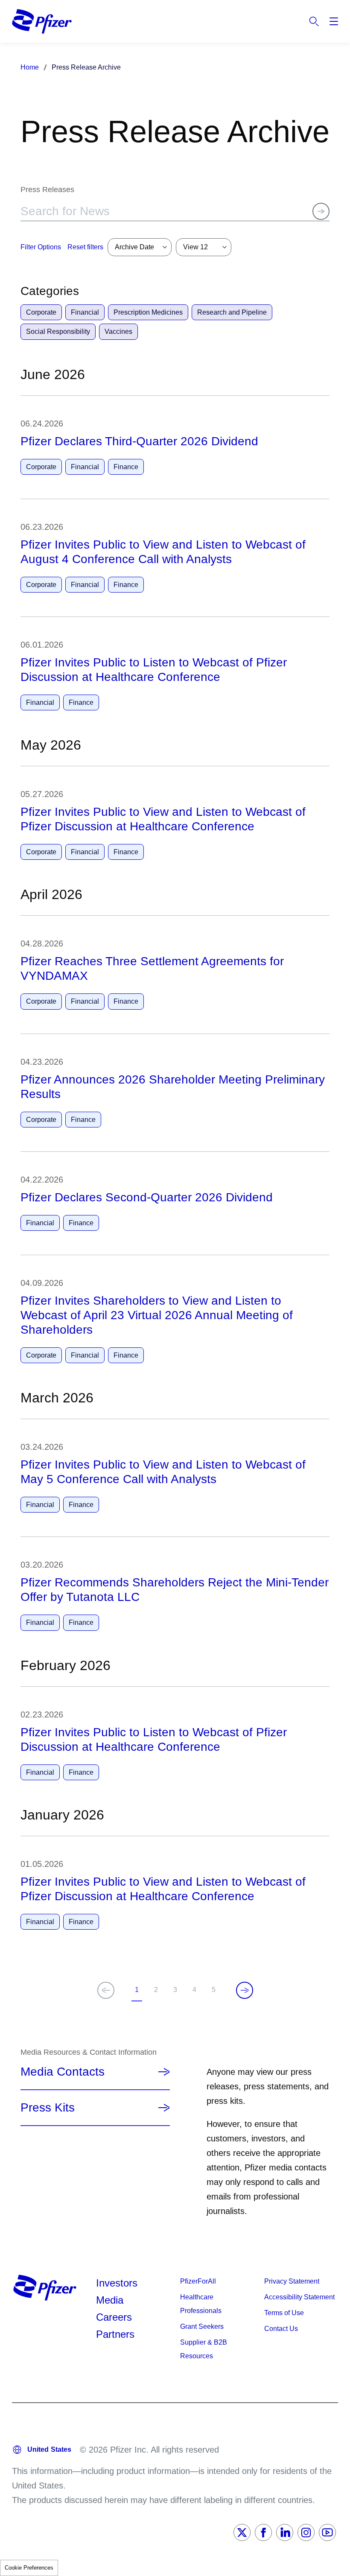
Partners (115, 2334)
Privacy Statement (292, 2281)
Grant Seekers (202, 2326)
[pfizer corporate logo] (42, 21)
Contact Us (281, 2329)
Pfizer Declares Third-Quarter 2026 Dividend (139, 441)
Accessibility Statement (299, 2297)
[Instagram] (306, 2532)
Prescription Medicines (148, 312)
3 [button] (177, 1991)
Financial (85, 312)
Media (110, 2300)
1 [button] (139, 1994)
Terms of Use (284, 2313)
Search (314, 21)
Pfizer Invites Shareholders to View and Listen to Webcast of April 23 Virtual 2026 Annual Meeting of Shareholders (157, 1315)
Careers (114, 2317)
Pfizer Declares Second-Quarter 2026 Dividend (147, 1197)
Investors (117, 2283)
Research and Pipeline (232, 312)
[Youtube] (327, 2532)
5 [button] (215, 1991)
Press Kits (48, 2107)
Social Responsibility (58, 331)
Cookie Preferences (29, 2568)
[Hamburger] (334, 21)
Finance (126, 467)
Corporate (41, 312)
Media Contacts (63, 2072)
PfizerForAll (198, 2281)
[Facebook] (263, 2532)
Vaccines (118, 331)
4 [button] (196, 1991)
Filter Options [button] (41, 247)
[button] (85, 247)
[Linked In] (285, 2532)
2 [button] (158, 1991)
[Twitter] (242, 2532)
